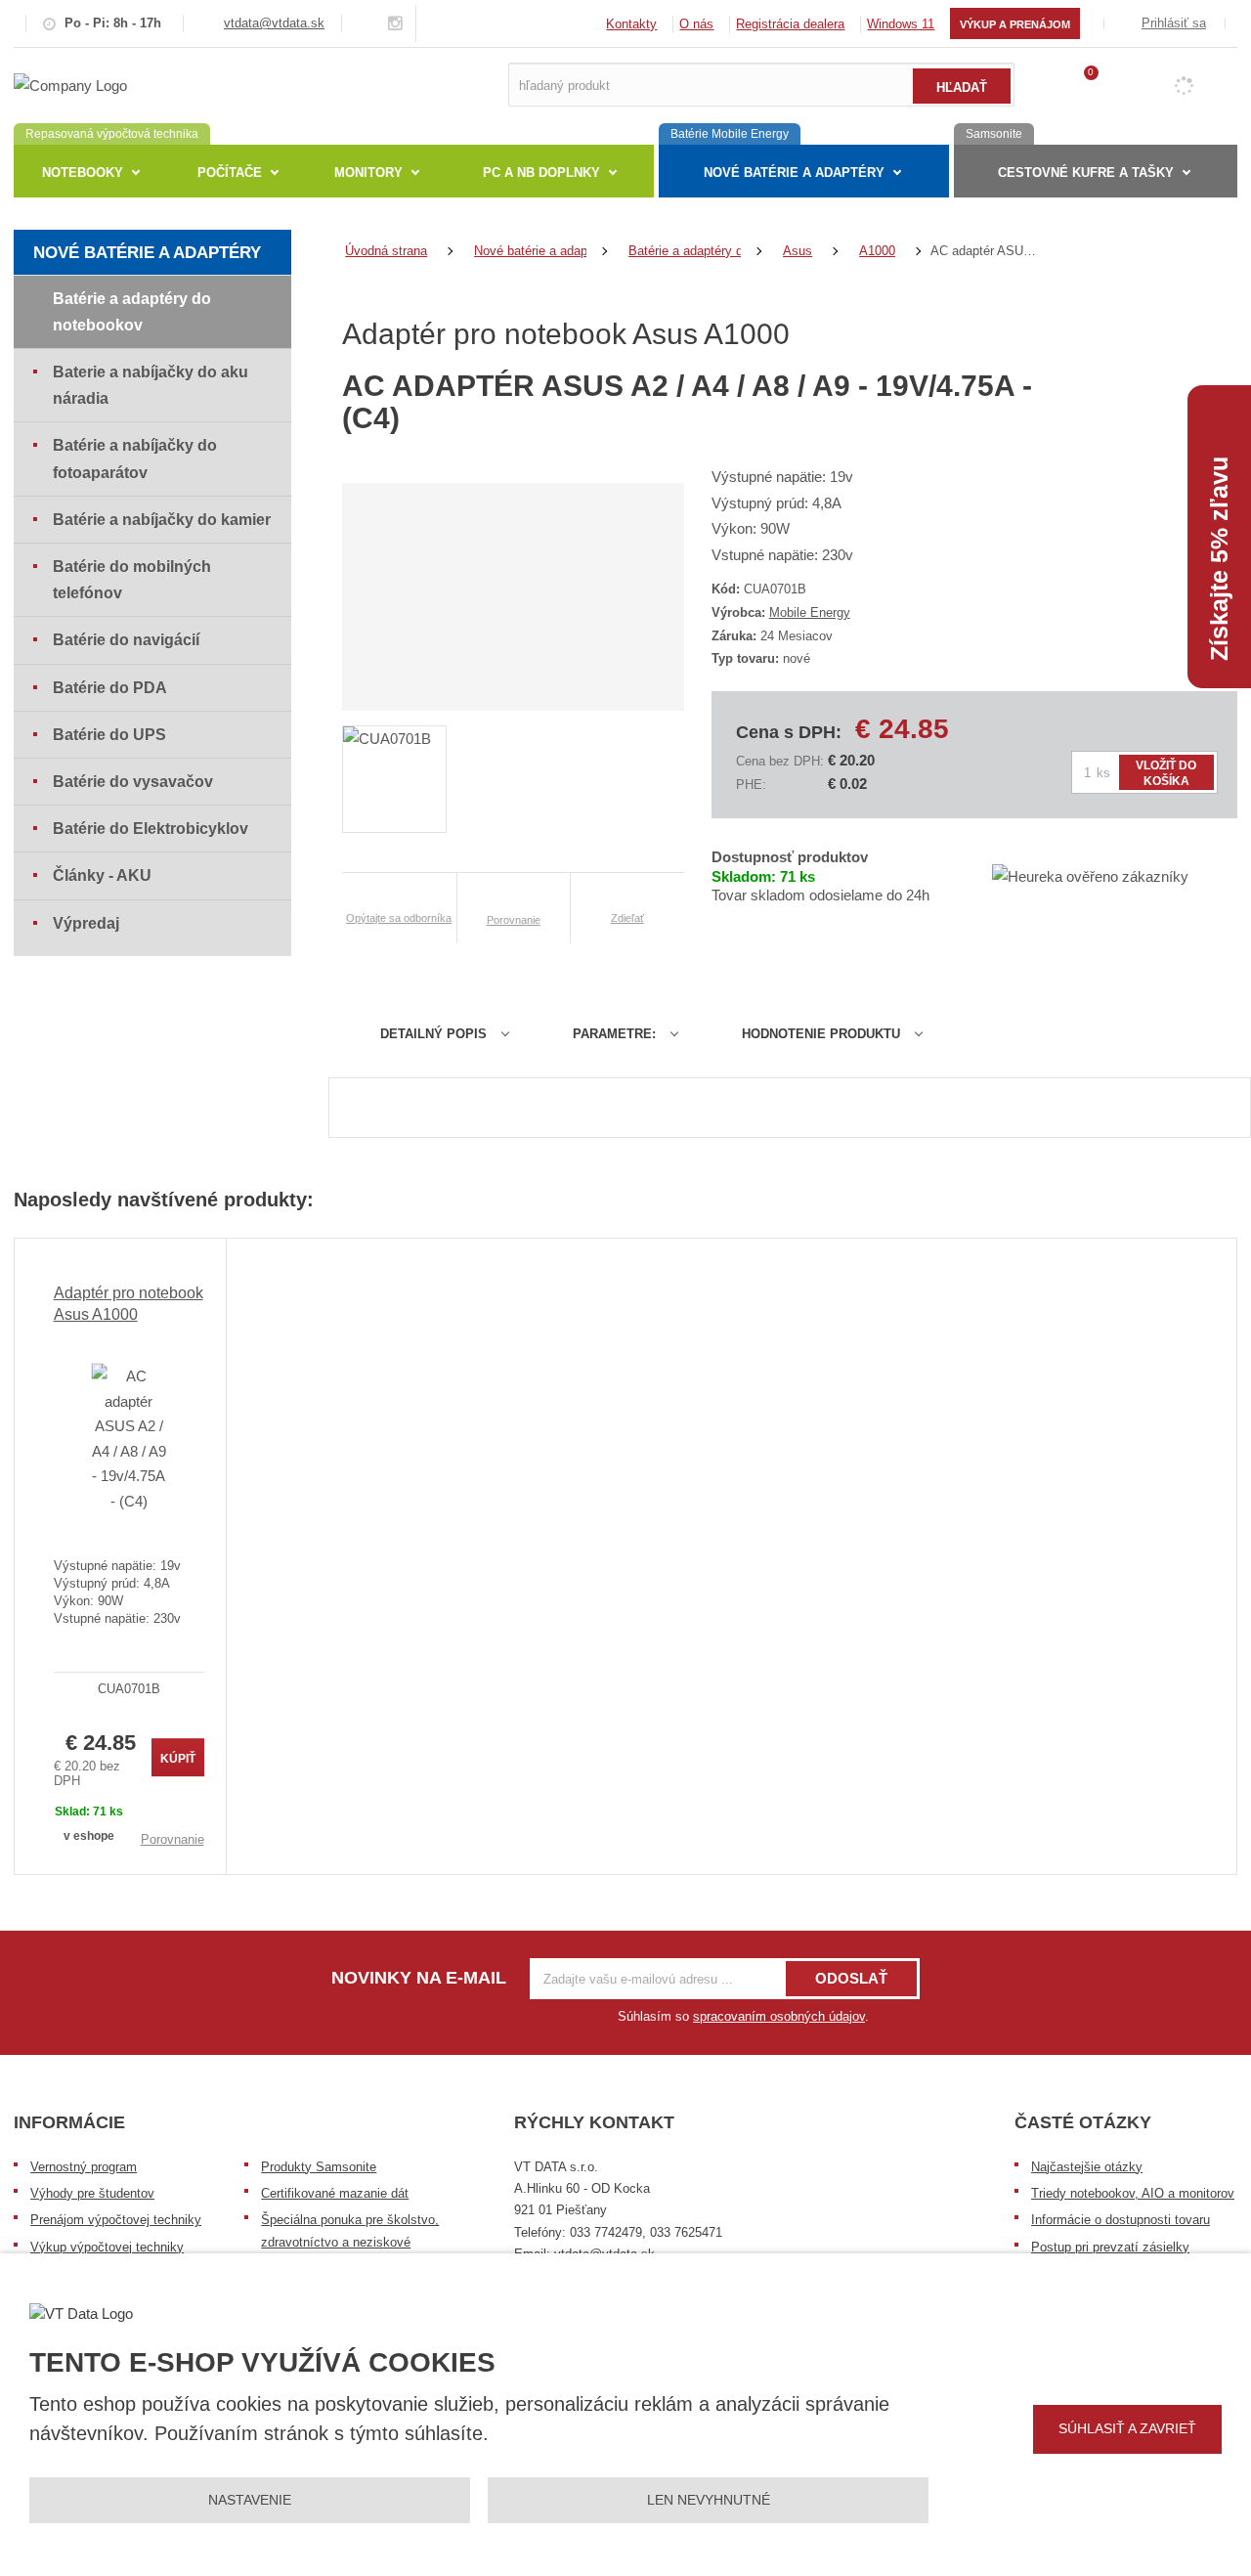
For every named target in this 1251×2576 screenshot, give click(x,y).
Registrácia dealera (790, 24)
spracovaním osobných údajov (779, 2016)
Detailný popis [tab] (433, 1034)
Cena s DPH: (789, 732)
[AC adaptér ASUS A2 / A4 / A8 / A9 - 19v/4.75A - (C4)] (129, 1438)
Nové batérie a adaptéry (147, 253)
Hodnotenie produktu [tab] (821, 1034)
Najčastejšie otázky (1087, 2167)
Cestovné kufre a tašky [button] (1086, 173)
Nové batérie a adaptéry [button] (794, 173)
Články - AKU (102, 875)
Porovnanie (173, 1839)
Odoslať (851, 1978)
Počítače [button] (230, 173)
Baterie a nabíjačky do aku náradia (151, 385)
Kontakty (631, 24)
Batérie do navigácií (126, 640)
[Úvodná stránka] (70, 84)
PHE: (751, 785)
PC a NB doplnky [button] (541, 173)
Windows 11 (901, 24)
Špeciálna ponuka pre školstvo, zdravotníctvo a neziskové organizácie (350, 2242)
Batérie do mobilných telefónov (132, 580)
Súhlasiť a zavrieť (1127, 2428)
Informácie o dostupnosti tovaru (1121, 2220)
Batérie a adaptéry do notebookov (132, 312)
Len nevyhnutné (709, 2500)
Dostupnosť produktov (790, 857)
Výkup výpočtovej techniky (107, 2247)
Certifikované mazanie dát (335, 2193)
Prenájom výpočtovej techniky (116, 2220)
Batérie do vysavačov (133, 782)
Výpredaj (86, 923)
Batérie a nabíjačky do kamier (162, 520)
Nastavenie (250, 2500)
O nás (696, 24)
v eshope (89, 1836)
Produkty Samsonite (319, 2167)
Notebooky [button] (83, 173)
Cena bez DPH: (780, 761)
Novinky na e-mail (419, 1978)
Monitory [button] (368, 173)
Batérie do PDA (110, 688)
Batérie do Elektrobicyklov (151, 829)
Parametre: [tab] (614, 1034)
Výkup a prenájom (1015, 24)
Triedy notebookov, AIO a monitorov (1133, 2193)
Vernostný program (84, 2167)
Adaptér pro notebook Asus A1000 (129, 1304)
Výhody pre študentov (92, 2193)
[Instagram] (396, 24)
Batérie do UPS (109, 735)
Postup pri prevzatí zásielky (1110, 2247)
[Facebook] (372, 23)
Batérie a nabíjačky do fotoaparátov (135, 458)
